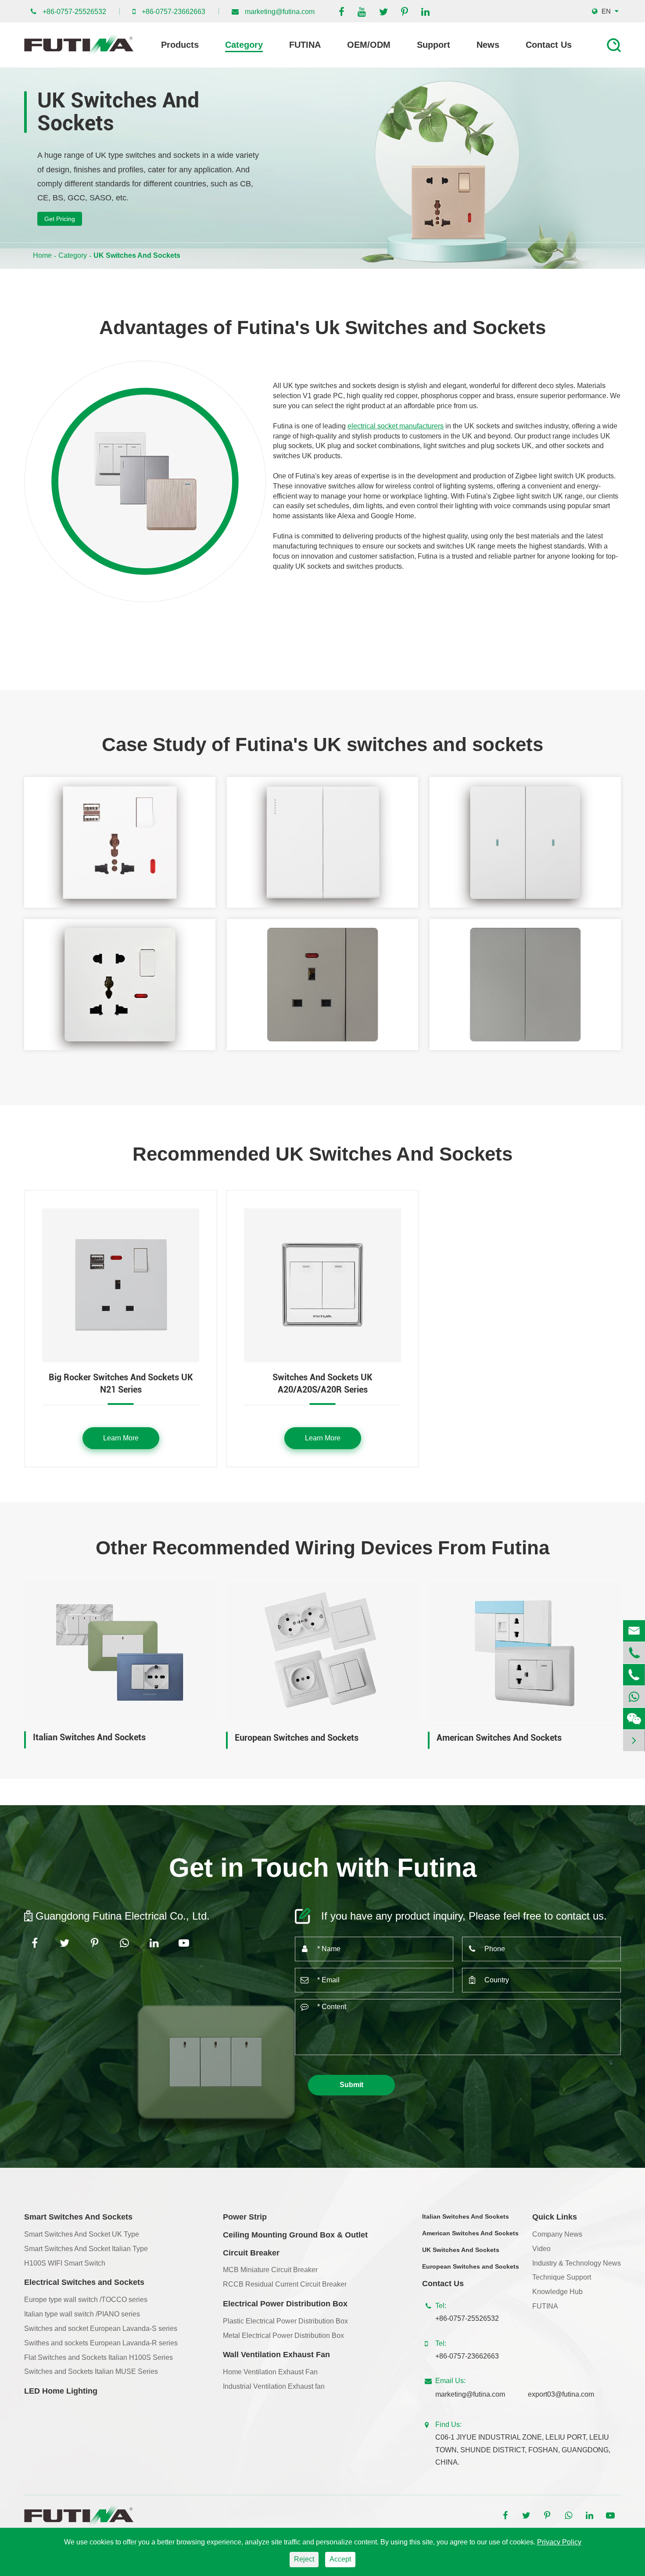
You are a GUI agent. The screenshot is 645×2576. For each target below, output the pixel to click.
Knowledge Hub (557, 2292)
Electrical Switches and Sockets (84, 2282)
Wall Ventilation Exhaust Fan (276, 2355)
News (488, 45)
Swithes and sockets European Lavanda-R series (101, 2343)
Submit (351, 2085)
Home (42, 255)
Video (541, 2249)
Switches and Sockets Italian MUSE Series (91, 2371)
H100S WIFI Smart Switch (65, 2263)
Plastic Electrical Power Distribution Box (285, 2321)
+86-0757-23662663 (174, 12)
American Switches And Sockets (499, 1738)
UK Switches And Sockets (137, 255)
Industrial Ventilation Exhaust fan (274, 2386)
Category (244, 45)
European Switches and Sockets (297, 1738)
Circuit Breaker (251, 2253)
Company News (557, 2234)
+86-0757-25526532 (74, 12)
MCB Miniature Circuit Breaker (270, 2270)
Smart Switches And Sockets (78, 2217)
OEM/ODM (369, 45)
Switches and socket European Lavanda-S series (101, 2328)
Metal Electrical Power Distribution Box (283, 2336)
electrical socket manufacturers (396, 426)
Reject (304, 2559)
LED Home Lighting (61, 2391)
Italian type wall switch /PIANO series (82, 2314)
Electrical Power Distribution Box (285, 2304)
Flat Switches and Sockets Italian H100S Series (99, 2357)
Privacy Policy (559, 2542)
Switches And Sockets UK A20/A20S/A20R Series (322, 1384)
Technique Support (562, 2277)
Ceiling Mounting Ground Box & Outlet (295, 2235)
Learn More (121, 1438)
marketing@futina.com (280, 12)
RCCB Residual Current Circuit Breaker (285, 2284)
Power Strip (245, 2217)
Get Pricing (60, 219)
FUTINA (305, 45)
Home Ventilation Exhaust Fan (270, 2372)
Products (180, 45)
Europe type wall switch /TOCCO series (86, 2300)
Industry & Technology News (577, 2263)
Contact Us (549, 45)
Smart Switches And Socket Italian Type (86, 2249)
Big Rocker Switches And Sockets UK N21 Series (121, 1384)
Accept (340, 2559)
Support (434, 45)
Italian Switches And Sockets (89, 1737)
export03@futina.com (561, 2394)
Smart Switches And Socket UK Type (82, 2234)
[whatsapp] (634, 1697)
